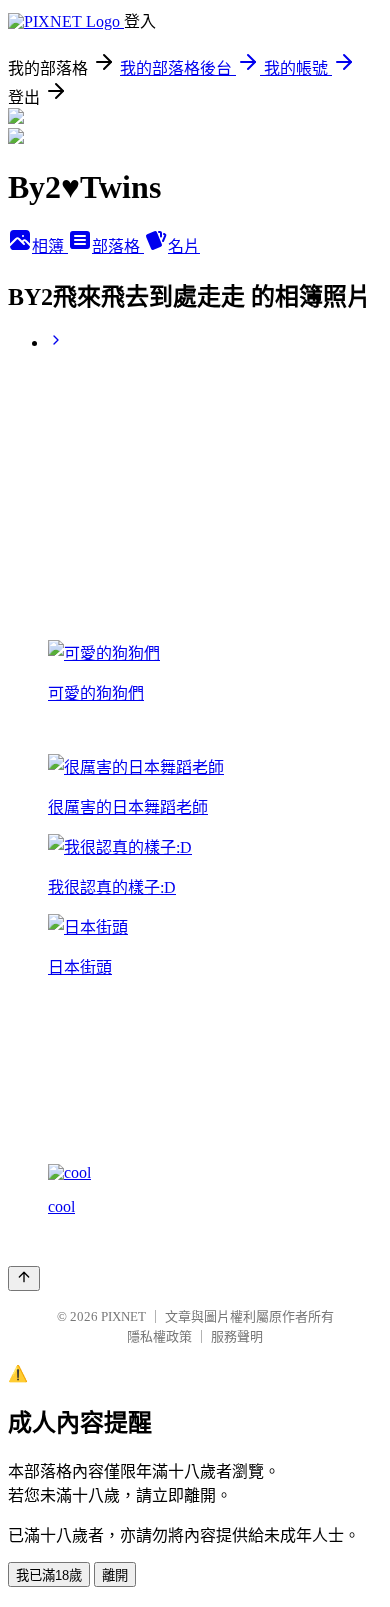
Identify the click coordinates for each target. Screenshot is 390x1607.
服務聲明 (237, 1336)
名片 (184, 246)
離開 (115, 1575)
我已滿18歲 (49, 1575)
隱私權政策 (159, 1336)
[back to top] (24, 1278)
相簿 (50, 246)
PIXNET (123, 1316)
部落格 (118, 246)
